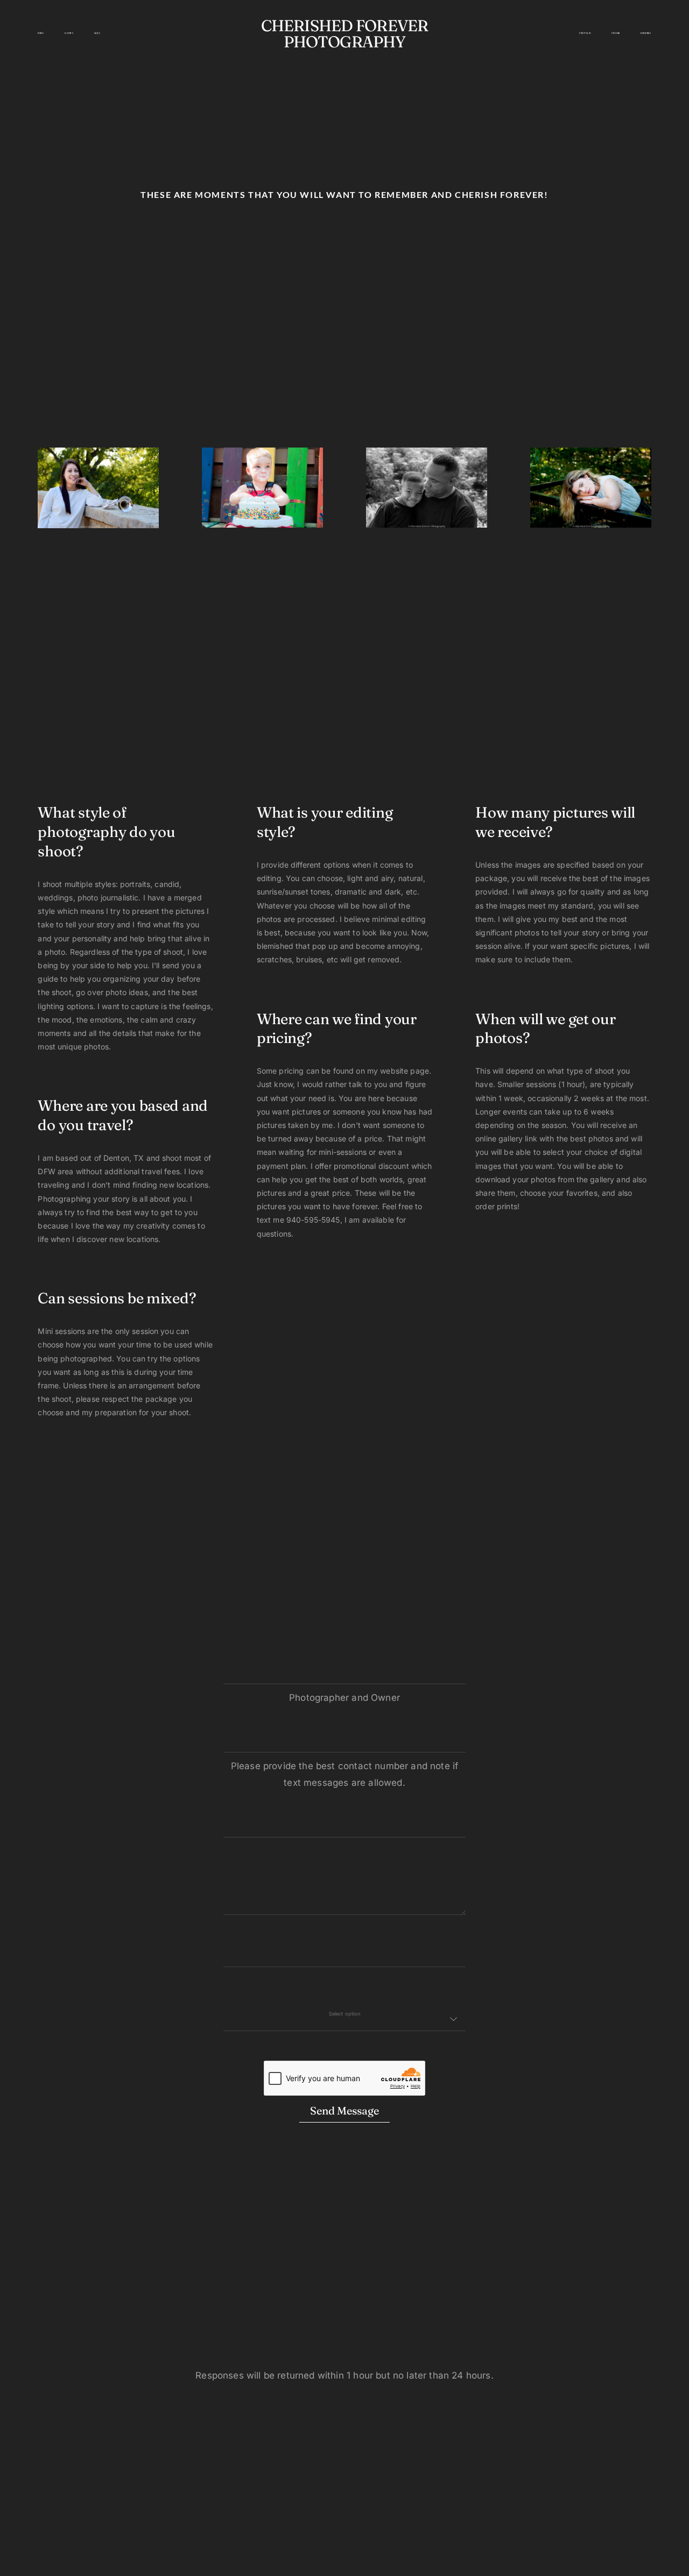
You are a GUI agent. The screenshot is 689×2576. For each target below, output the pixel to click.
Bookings (646, 33)
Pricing (616, 33)
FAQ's (97, 33)
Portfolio (585, 33)
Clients (69, 33)
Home (41, 33)
